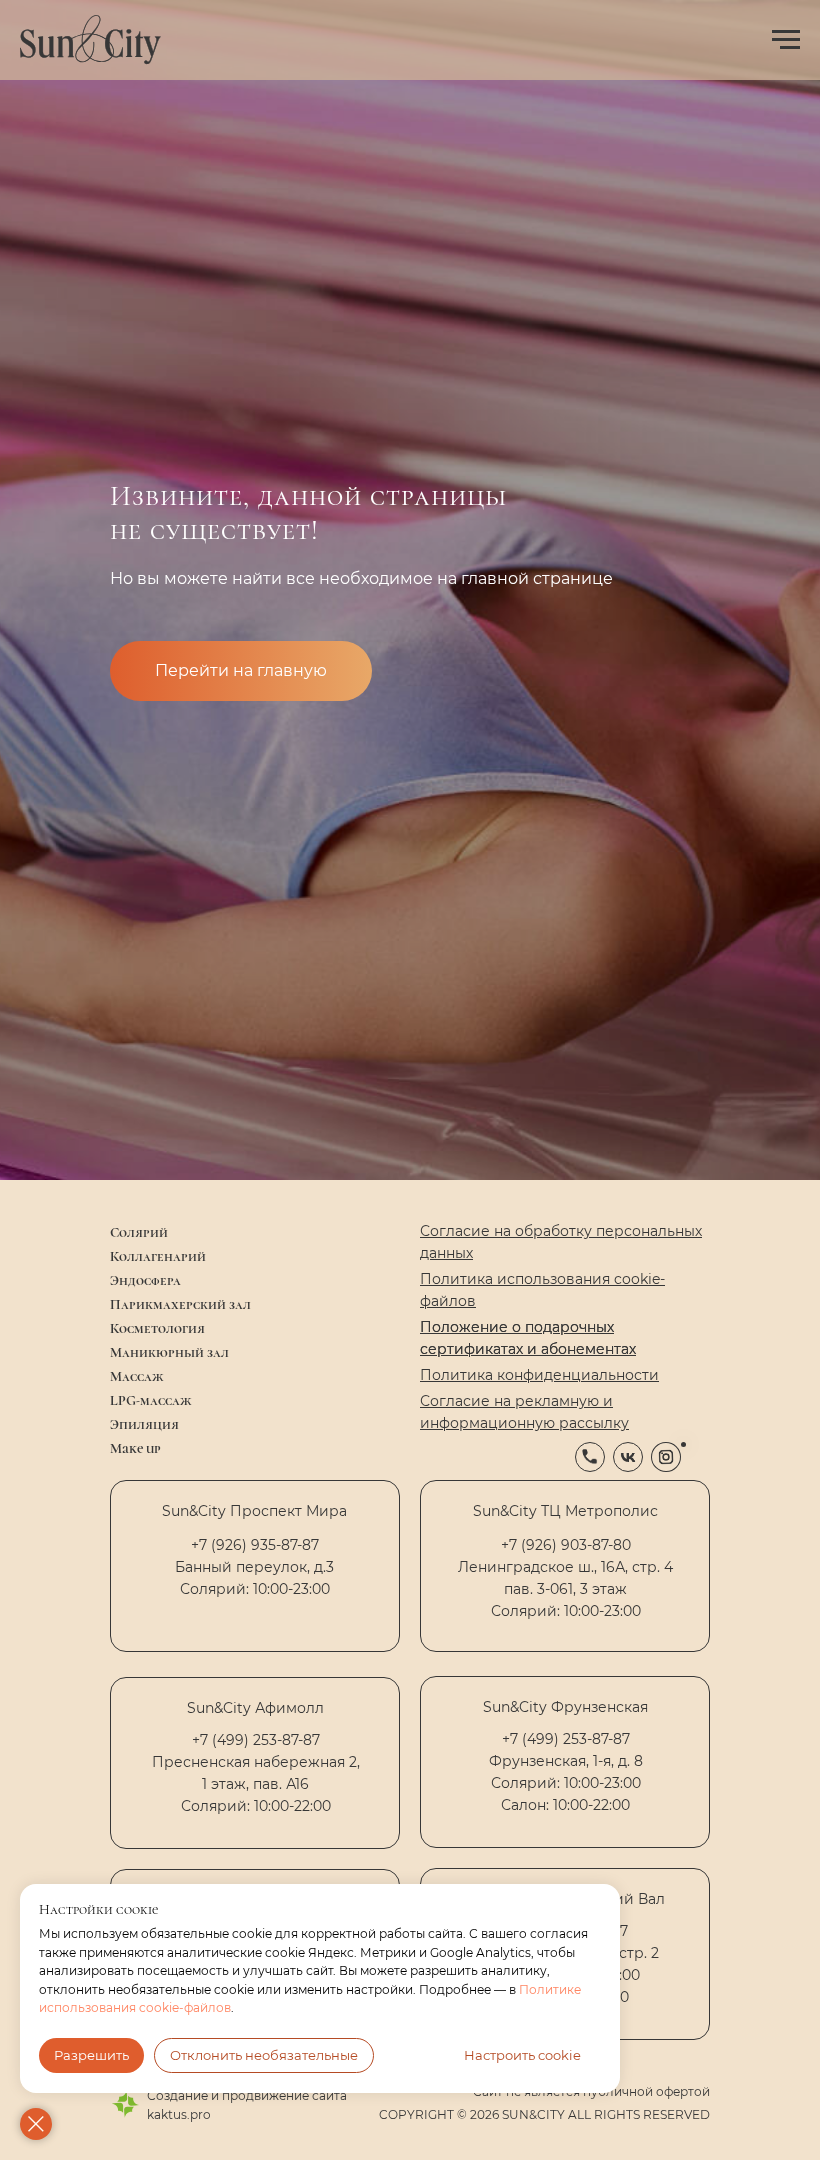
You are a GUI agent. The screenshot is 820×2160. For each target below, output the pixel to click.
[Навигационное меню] (786, 40)
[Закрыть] (36, 2124)
